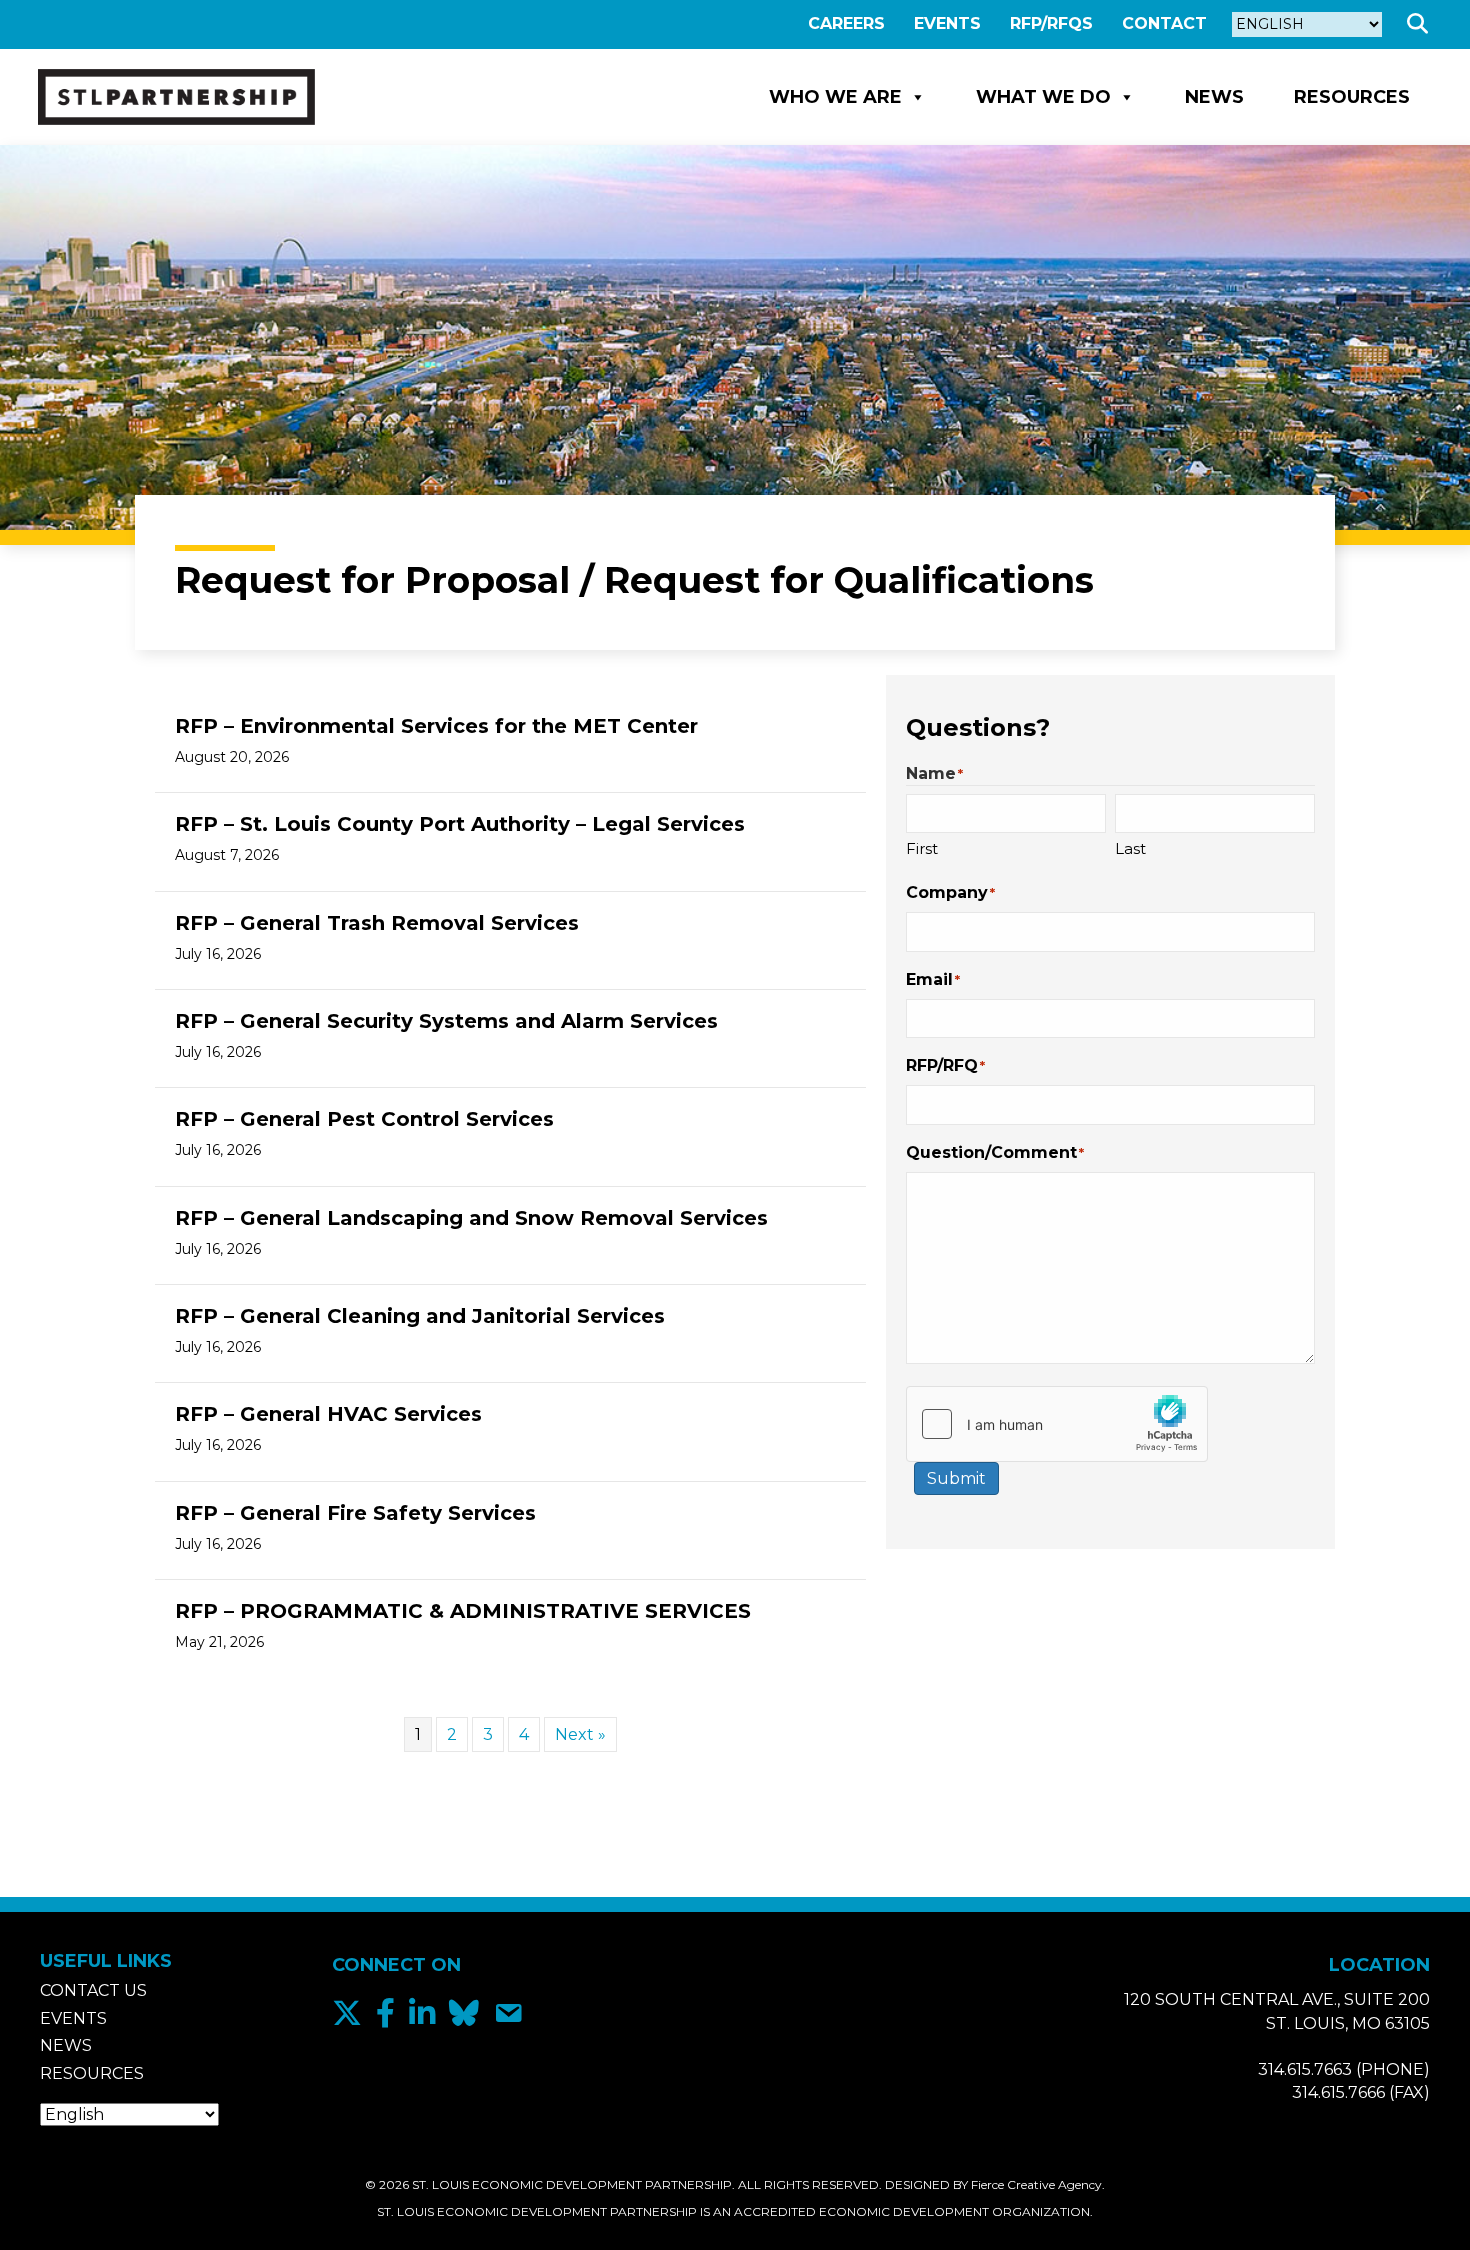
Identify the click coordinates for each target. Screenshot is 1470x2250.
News (1214, 97)
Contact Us (93, 1990)
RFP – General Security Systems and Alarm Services (446, 1021)
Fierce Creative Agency (1036, 2184)
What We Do (1043, 97)
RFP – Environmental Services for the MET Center (436, 726)
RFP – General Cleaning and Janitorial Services (420, 1316)
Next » (580, 1734)
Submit (956, 1478)
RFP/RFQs (1051, 23)
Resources (1352, 97)
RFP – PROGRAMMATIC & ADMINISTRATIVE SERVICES (463, 1611)
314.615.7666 (1338, 2092)
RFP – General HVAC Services (328, 1414)
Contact (1164, 23)
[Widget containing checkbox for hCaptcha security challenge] (1057, 1424)
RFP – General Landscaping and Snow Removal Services (471, 1218)
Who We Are (835, 97)
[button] (1421, 24)
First (922, 848)
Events (947, 23)
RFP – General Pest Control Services (364, 1119)
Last (1130, 848)
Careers (846, 23)
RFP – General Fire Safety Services (355, 1513)
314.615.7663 (1305, 2069)
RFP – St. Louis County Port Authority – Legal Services (460, 824)
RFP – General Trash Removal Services (377, 923)
